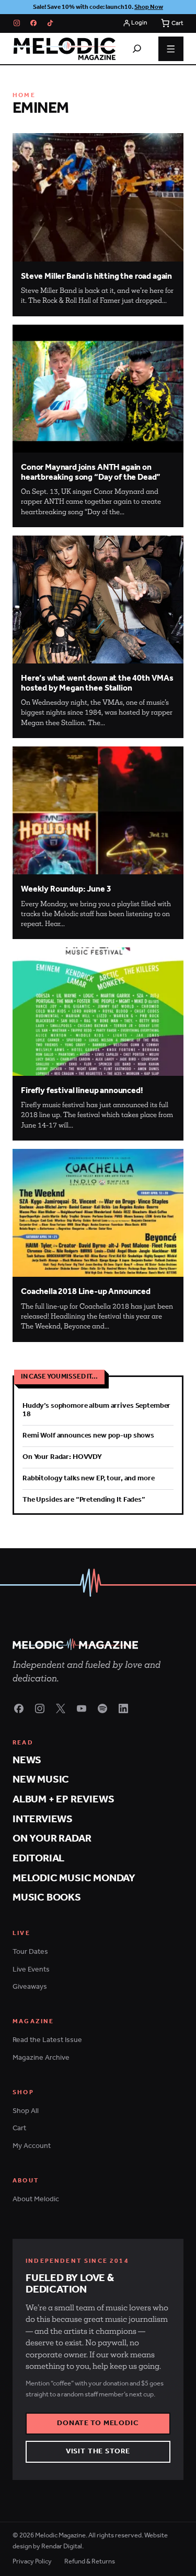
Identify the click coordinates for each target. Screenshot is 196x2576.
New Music (41, 1780)
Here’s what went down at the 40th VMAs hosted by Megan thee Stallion (97, 683)
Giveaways (30, 1987)
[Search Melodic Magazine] (137, 49)
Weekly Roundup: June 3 (66, 889)
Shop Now (149, 7)
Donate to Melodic (98, 2423)
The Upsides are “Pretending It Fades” (84, 1500)
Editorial (38, 1859)
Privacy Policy (32, 2562)
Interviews (43, 1819)
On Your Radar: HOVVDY (62, 1457)
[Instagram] (17, 23)
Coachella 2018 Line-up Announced (86, 1292)
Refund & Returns (90, 2562)
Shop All (26, 2111)
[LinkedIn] (123, 1708)
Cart (19, 2128)
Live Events (31, 1970)
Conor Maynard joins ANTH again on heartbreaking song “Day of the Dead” (91, 472)
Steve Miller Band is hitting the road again (96, 276)
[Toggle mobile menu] (171, 49)
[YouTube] (82, 1708)
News (27, 1760)
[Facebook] (33, 23)
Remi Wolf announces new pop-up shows (88, 1436)
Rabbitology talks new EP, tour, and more (88, 1479)
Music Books (47, 1898)
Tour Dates (30, 1952)
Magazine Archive (41, 2058)
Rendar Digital (62, 2547)
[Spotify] (102, 1708)
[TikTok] (50, 23)
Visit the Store (98, 2452)
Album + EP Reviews (63, 1800)
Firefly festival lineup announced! (82, 1091)
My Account (32, 2146)
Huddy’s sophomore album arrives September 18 (96, 1410)
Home (24, 95)
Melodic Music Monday (74, 1878)
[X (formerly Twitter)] (61, 1708)
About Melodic (36, 2199)
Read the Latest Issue (47, 2040)
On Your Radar (52, 1839)
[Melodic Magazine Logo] (64, 49)
